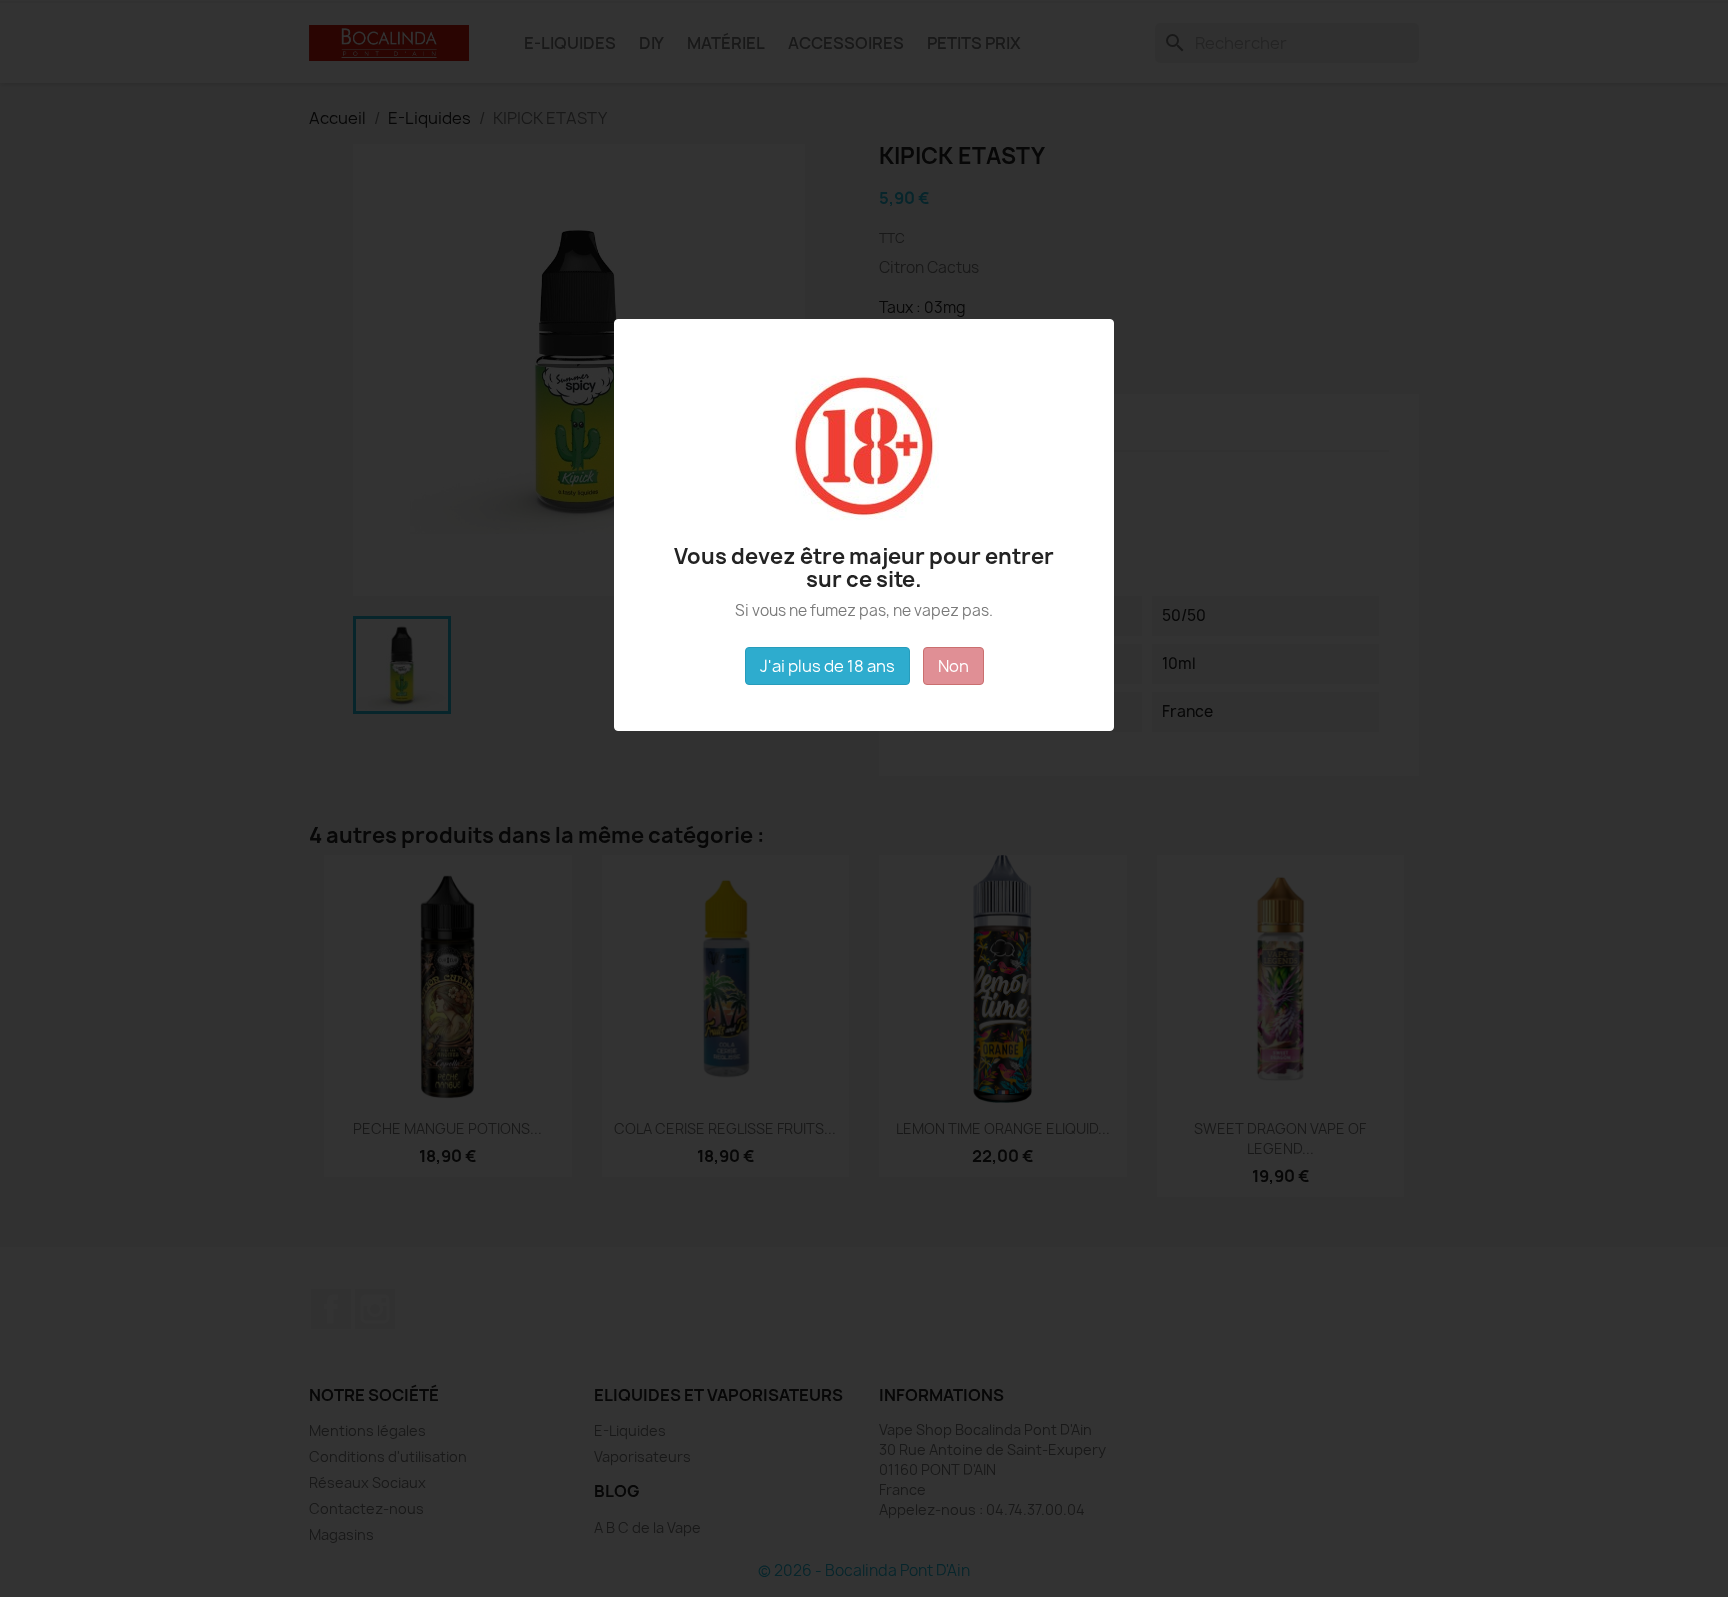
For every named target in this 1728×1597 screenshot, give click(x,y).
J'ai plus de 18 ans (827, 666)
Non (953, 666)
